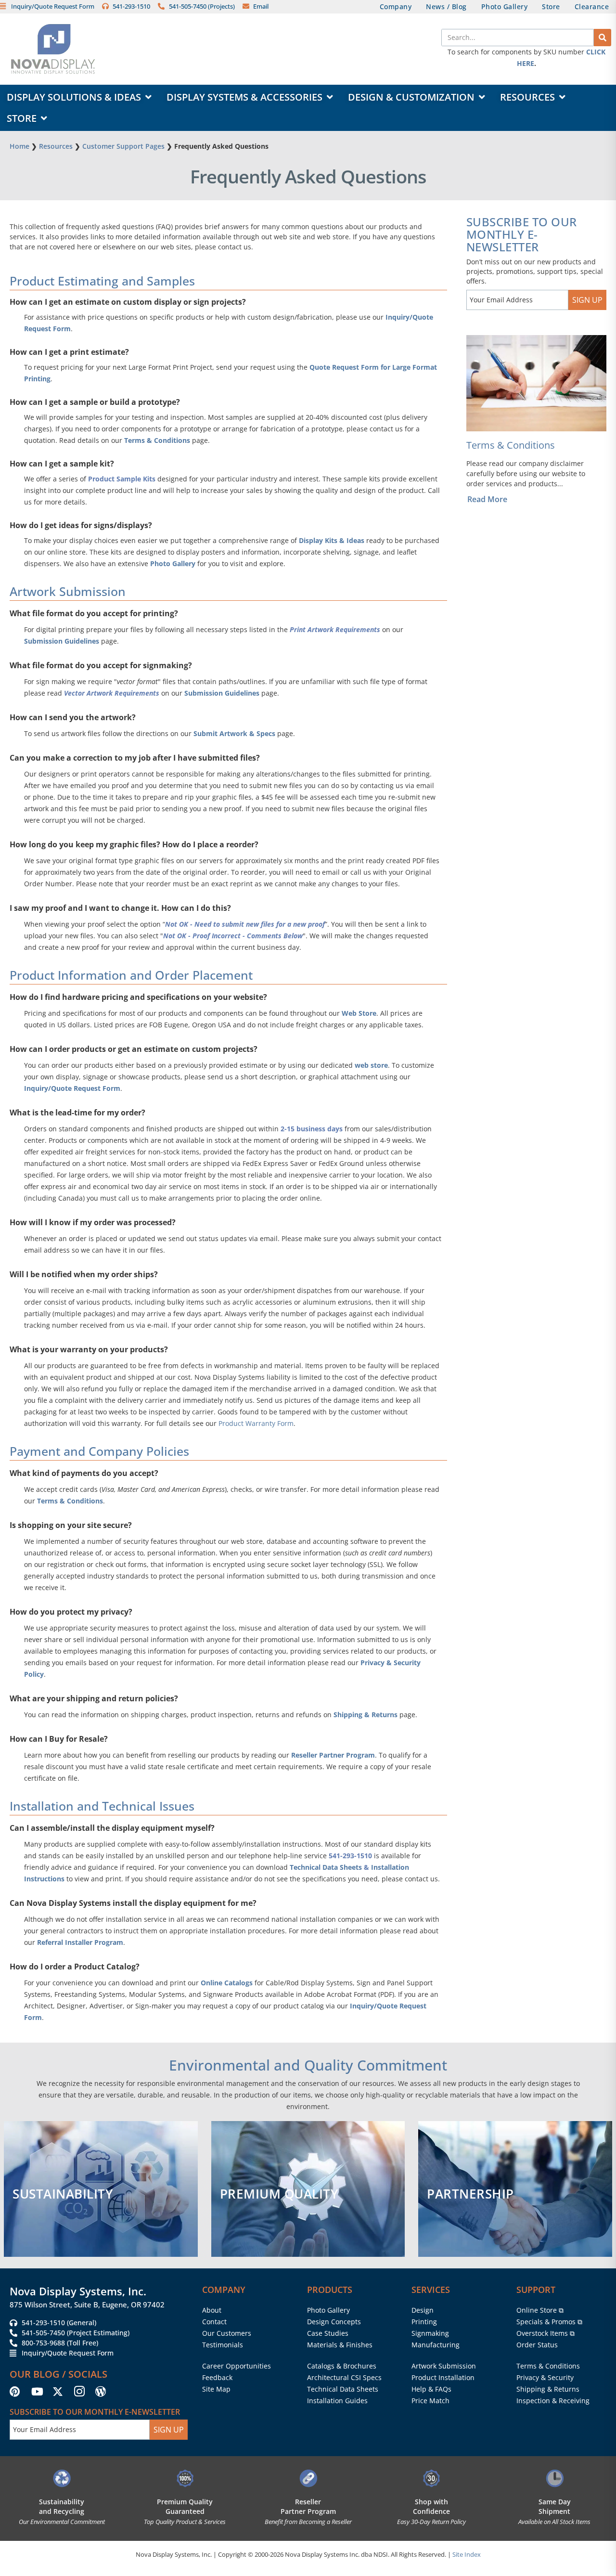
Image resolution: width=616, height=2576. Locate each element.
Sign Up (587, 300)
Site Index (467, 2554)
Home (19, 146)
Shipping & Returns (366, 1715)
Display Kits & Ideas (332, 540)
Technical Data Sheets (326, 1867)
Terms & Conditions (157, 440)
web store (371, 1065)
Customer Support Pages (123, 146)
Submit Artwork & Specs (234, 733)
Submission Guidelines (62, 641)
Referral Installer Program (80, 1942)
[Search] (603, 38)
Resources (56, 146)
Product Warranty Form (256, 1423)
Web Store (359, 1013)
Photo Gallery (173, 563)
